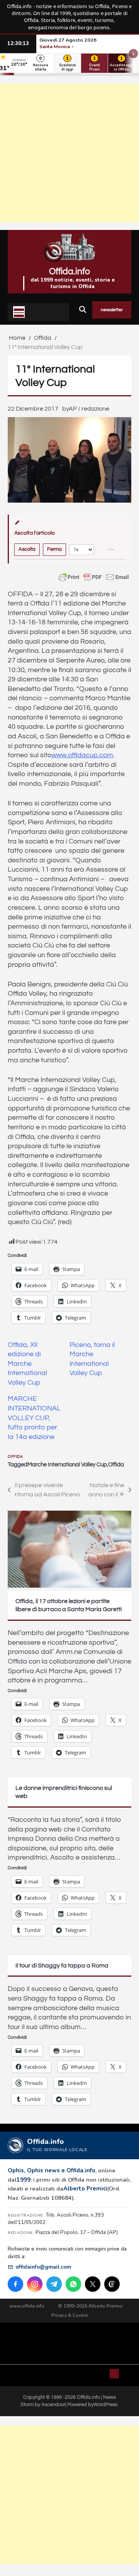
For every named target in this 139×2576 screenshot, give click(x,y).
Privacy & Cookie (70, 2315)
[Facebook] (15, 2284)
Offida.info (69, 272)
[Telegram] (54, 2284)
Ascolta (27, 549)
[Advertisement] (69, 153)
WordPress (105, 2405)
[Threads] (112, 2284)
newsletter (112, 310)
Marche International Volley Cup (67, 1465)
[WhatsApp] (73, 2284)
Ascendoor (53, 2405)
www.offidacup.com (82, 755)
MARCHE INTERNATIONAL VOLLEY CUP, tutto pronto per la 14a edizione (34, 1418)
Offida (15, 1457)
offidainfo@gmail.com (43, 2267)
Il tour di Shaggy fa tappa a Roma (62, 1966)
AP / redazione (89, 409)
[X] (93, 2284)
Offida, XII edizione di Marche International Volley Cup (27, 1364)
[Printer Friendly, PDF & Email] (94, 577)
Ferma (54, 549)
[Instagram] (35, 2284)
